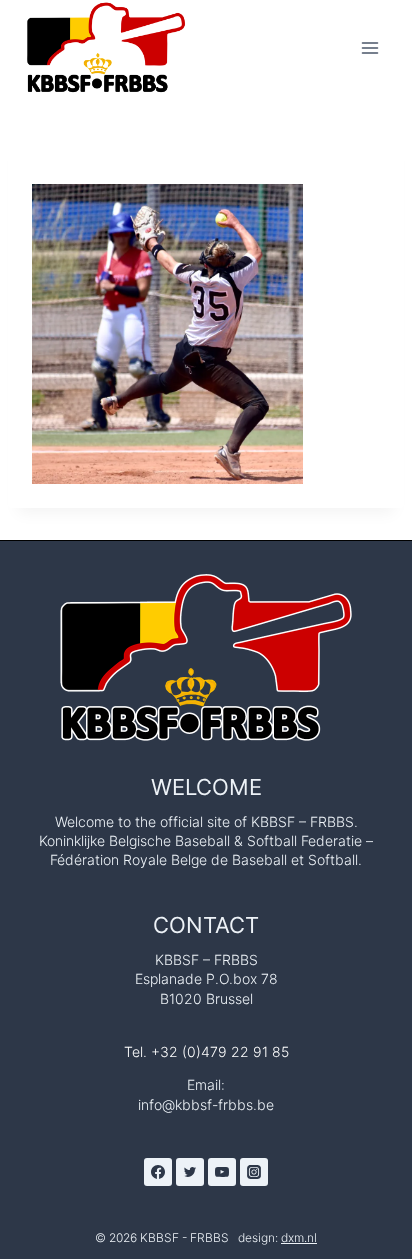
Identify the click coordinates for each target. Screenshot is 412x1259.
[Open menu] (369, 47)
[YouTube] (222, 1172)
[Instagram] (254, 1172)
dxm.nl (299, 1237)
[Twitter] (190, 1172)
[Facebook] (158, 1172)
